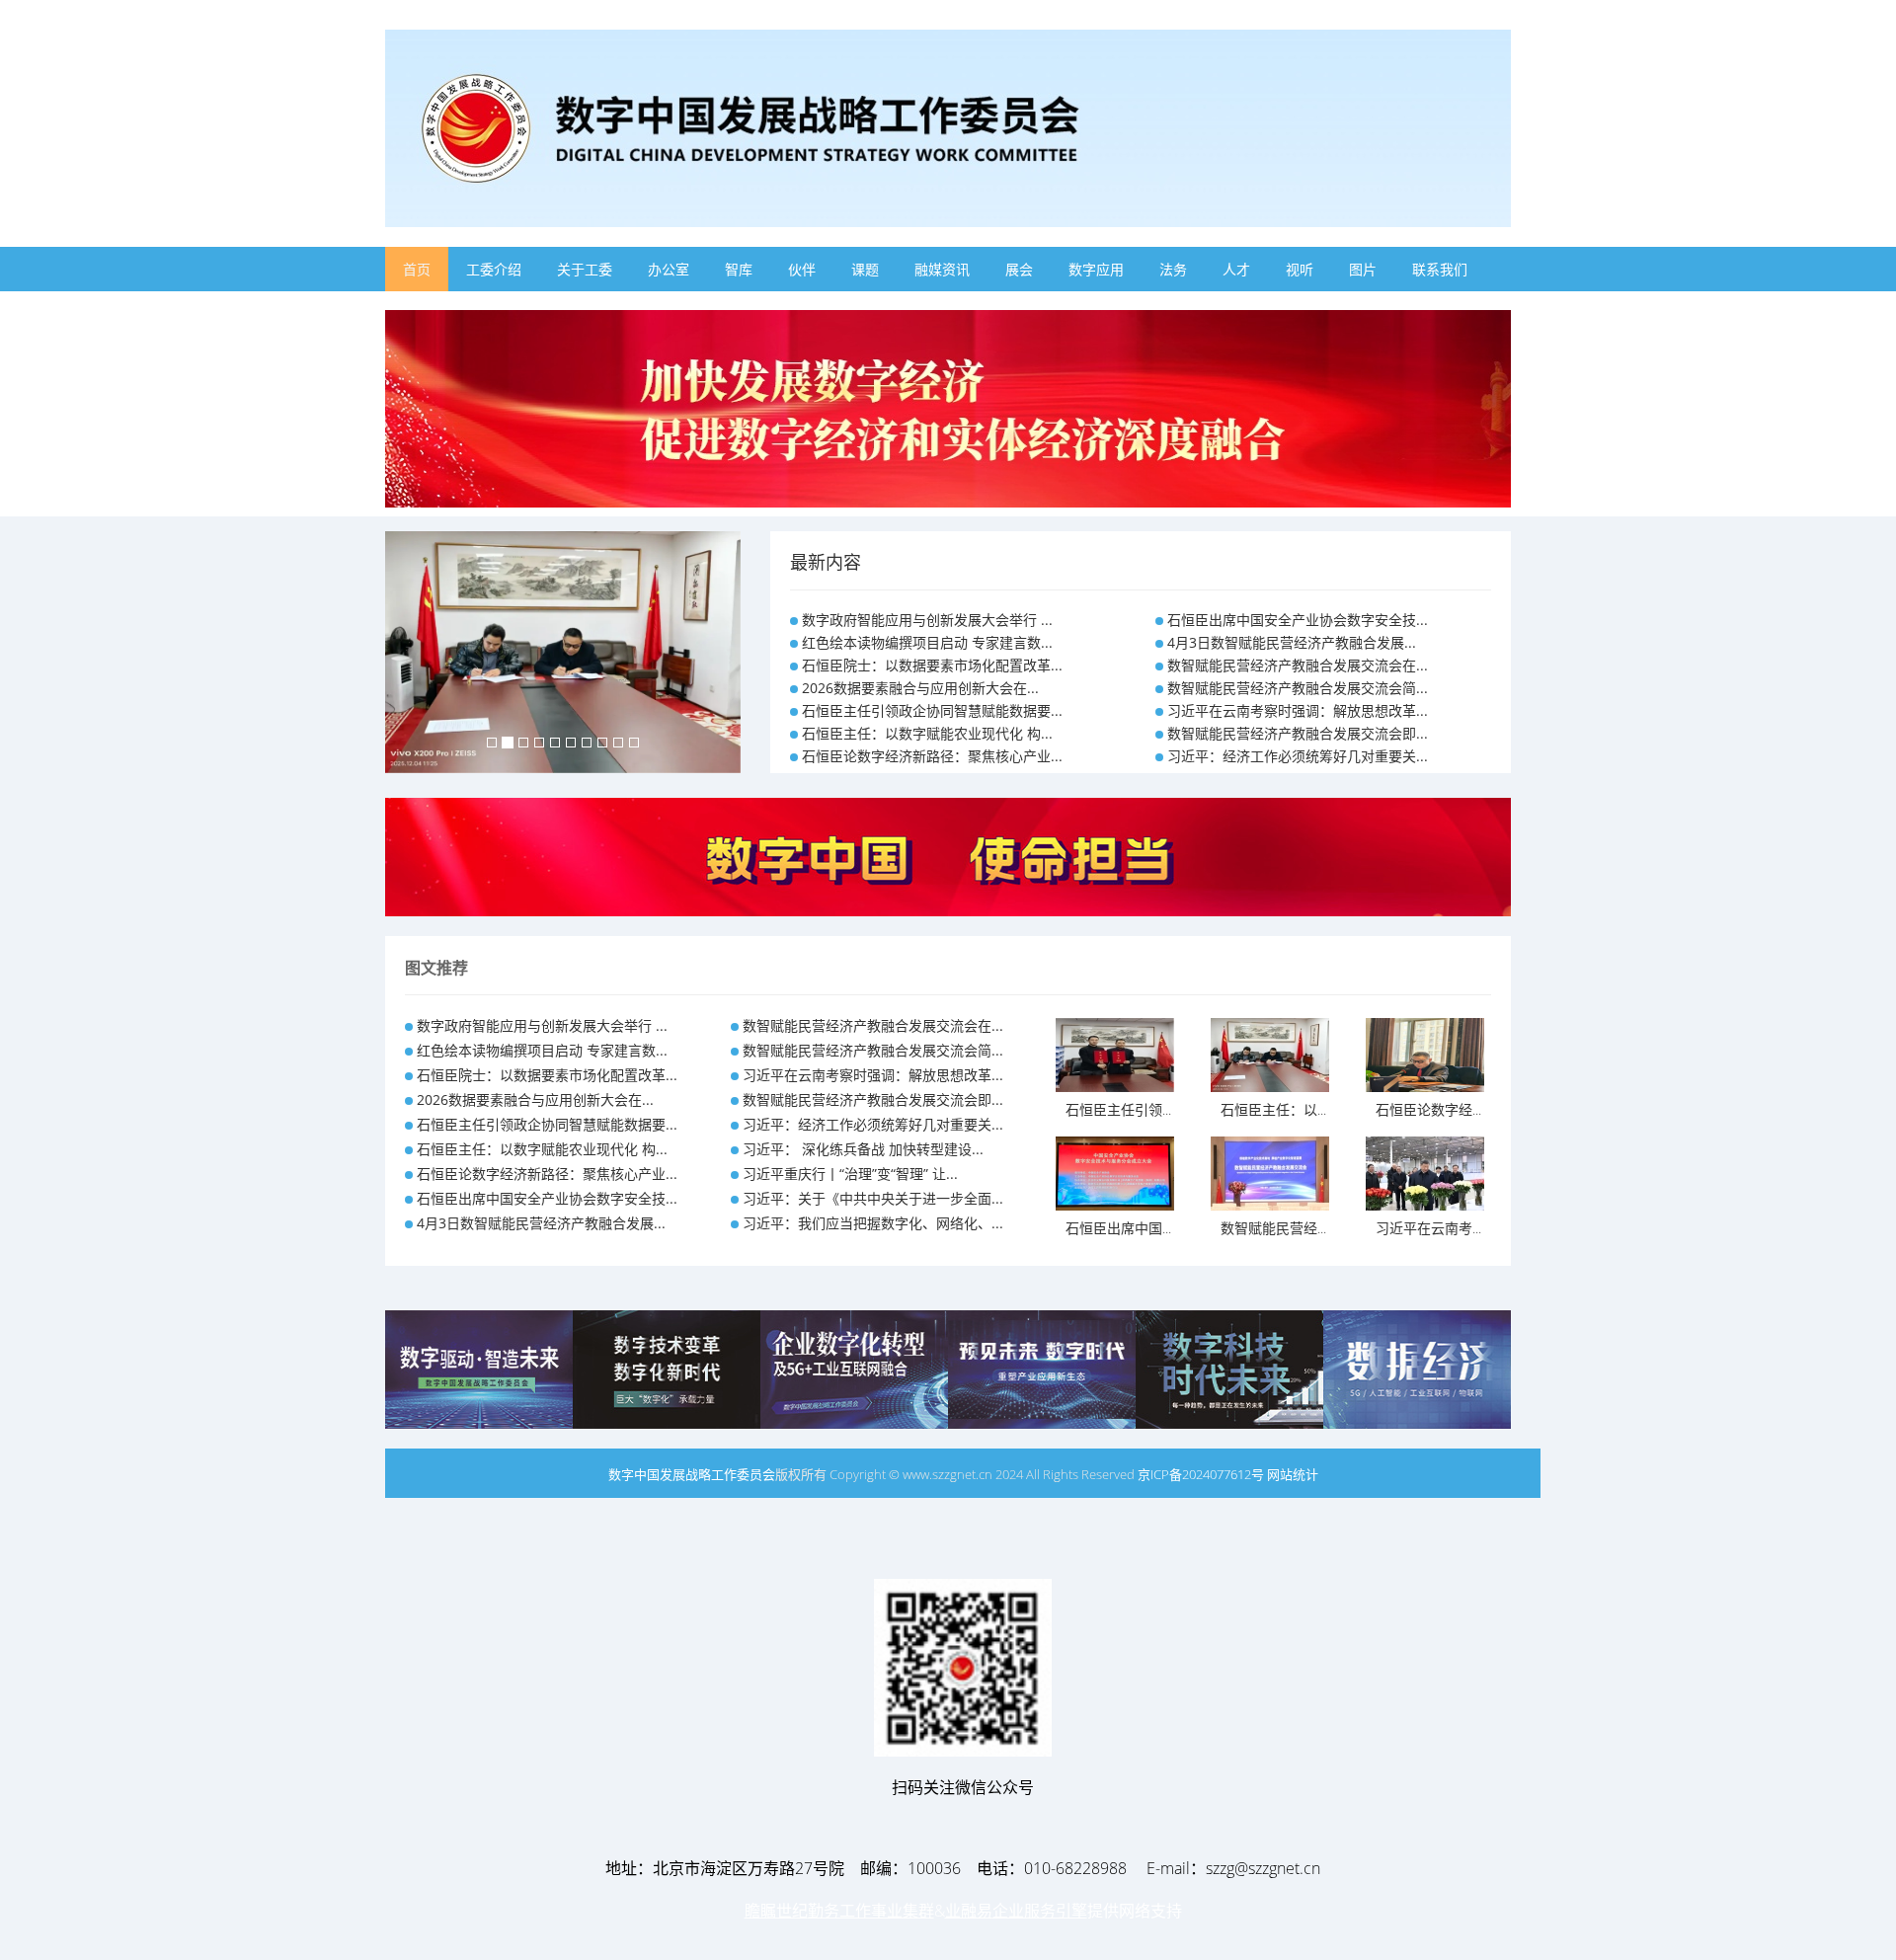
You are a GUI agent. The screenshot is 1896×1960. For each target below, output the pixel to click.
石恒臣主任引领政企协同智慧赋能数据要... (932, 710)
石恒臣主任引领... (1118, 1109)
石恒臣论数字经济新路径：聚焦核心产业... (932, 756)
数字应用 (1096, 269)
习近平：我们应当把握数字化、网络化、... (873, 1223)
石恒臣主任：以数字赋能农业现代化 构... (927, 733)
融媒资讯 (942, 269)
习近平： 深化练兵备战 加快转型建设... (863, 1149)
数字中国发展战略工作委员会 (692, 1474)
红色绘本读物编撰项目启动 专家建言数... (927, 642)
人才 (1236, 269)
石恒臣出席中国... (1118, 1228)
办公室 (669, 269)
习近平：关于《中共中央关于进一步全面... (873, 1198)
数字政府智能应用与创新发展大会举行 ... (927, 620)
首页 (417, 269)
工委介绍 (494, 269)
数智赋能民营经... (1273, 1228)
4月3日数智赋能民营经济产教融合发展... (1292, 642)
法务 (1173, 269)
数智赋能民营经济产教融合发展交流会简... (1298, 688)
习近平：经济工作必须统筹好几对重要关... (1298, 756)
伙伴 (802, 269)
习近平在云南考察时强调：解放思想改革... (1298, 710)
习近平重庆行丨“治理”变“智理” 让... (850, 1174)
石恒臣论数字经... (1428, 1109)
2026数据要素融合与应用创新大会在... (920, 688)
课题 (865, 269)
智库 (739, 269)
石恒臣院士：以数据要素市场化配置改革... (932, 665)
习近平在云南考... (1428, 1228)
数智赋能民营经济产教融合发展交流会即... (1298, 733)
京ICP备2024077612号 (1201, 1474)
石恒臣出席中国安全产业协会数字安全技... (1298, 620)
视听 (1300, 269)
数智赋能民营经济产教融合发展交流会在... (1298, 665)
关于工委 (585, 269)
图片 (1363, 269)
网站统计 (1293, 1474)
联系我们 (1440, 269)
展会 (1019, 269)
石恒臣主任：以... (1273, 1109)
